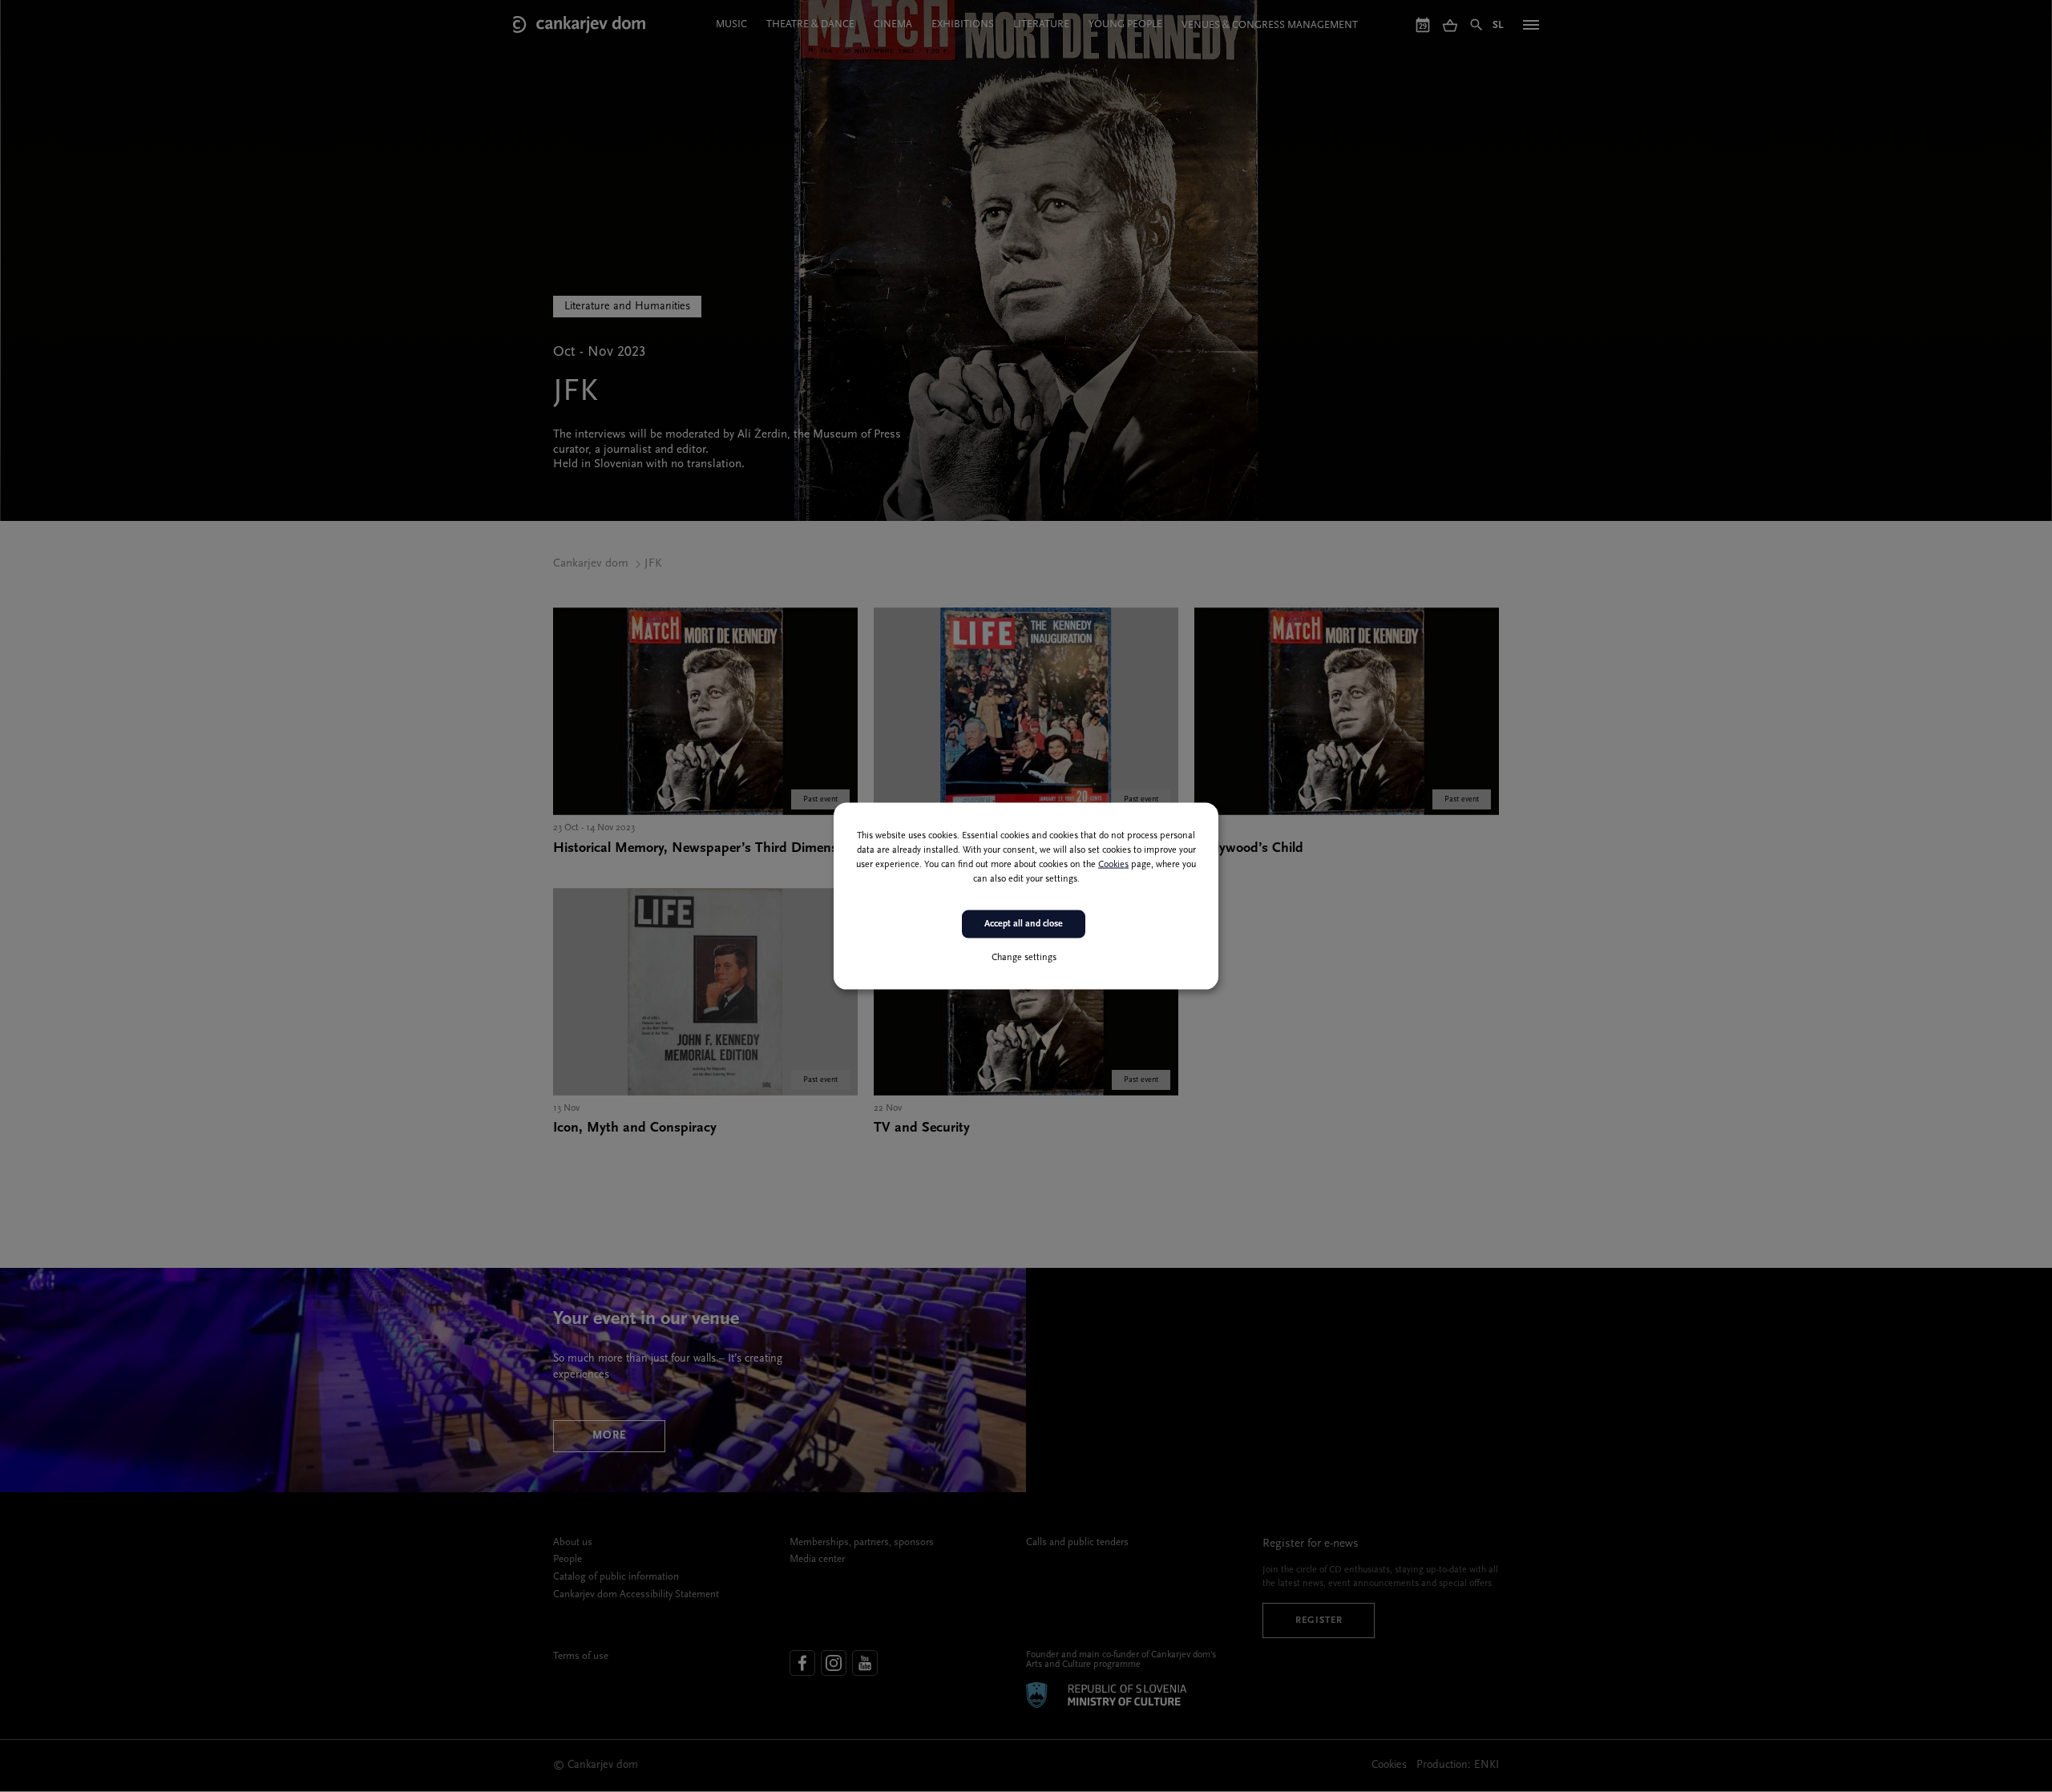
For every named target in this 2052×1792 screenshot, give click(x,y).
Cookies (1113, 865)
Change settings (1024, 957)
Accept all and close (1024, 924)
